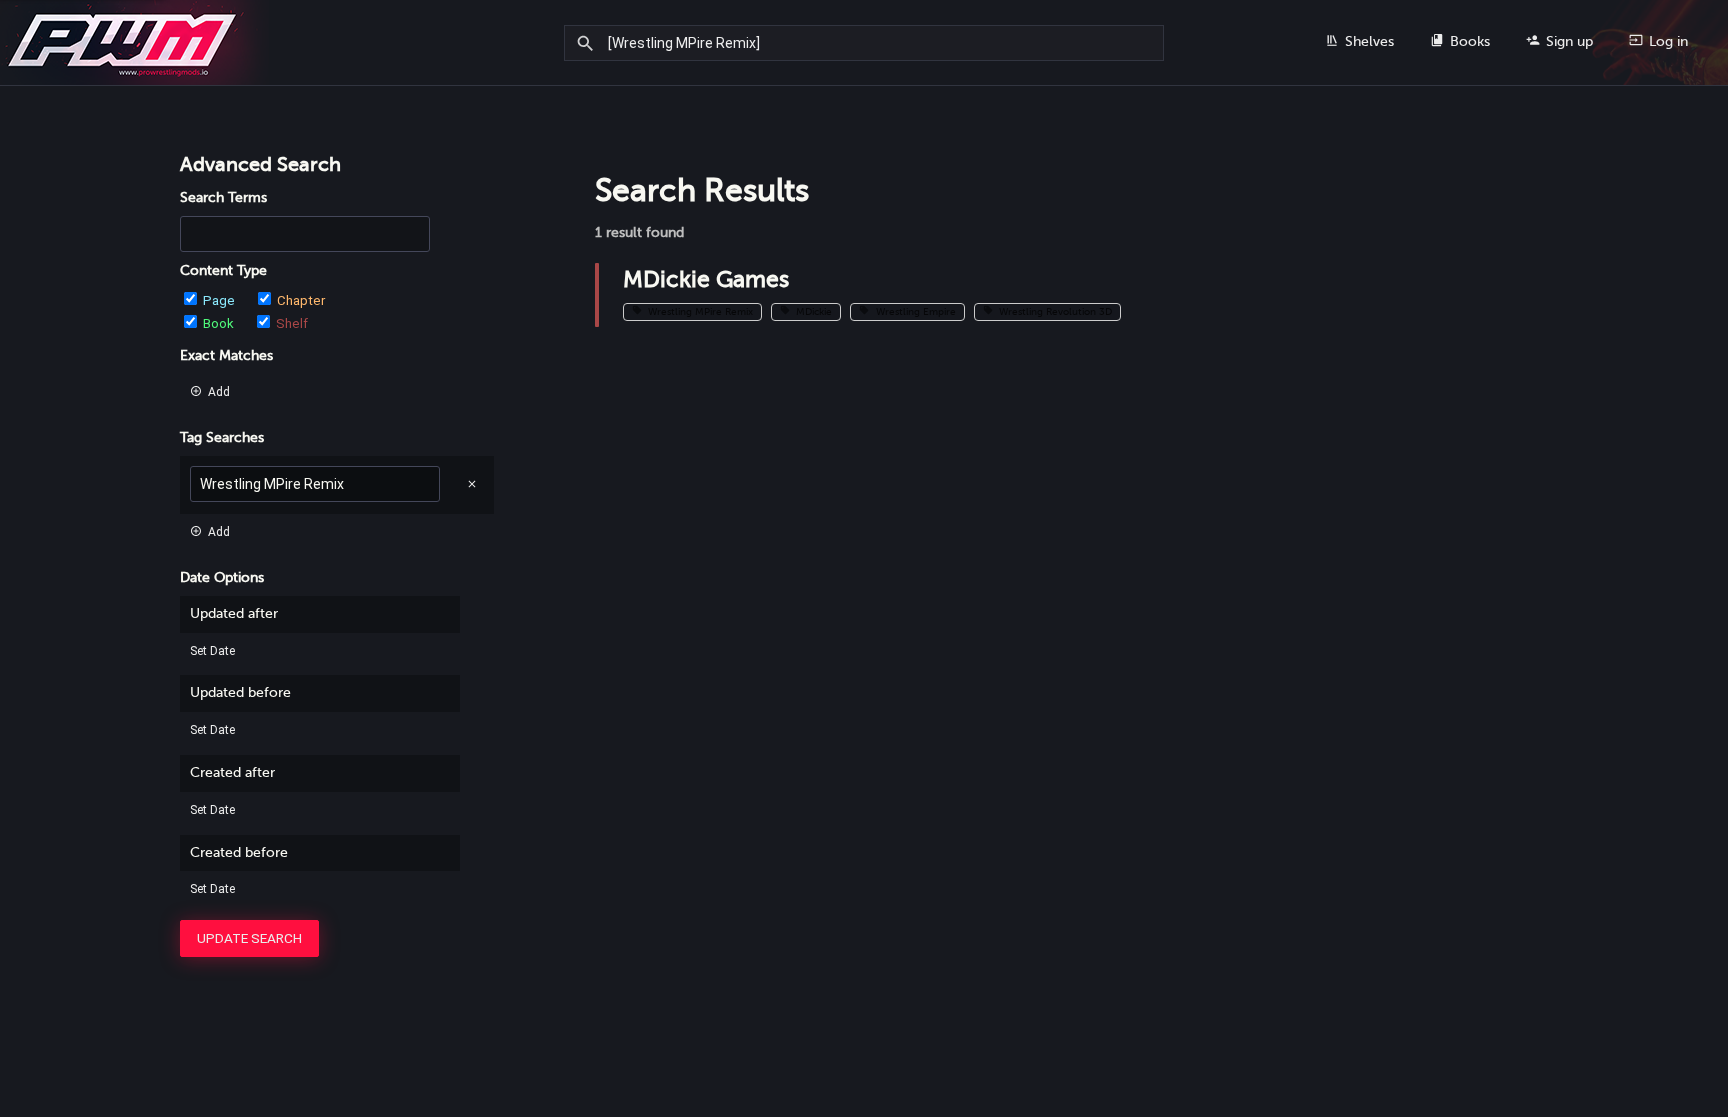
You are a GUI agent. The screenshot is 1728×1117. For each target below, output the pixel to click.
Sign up (1569, 41)
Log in (1668, 41)
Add (219, 392)
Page (220, 300)
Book (220, 323)
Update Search (249, 938)
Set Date (212, 651)
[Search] (588, 44)
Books (1470, 41)
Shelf (292, 323)
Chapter (301, 300)
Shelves (1369, 41)
